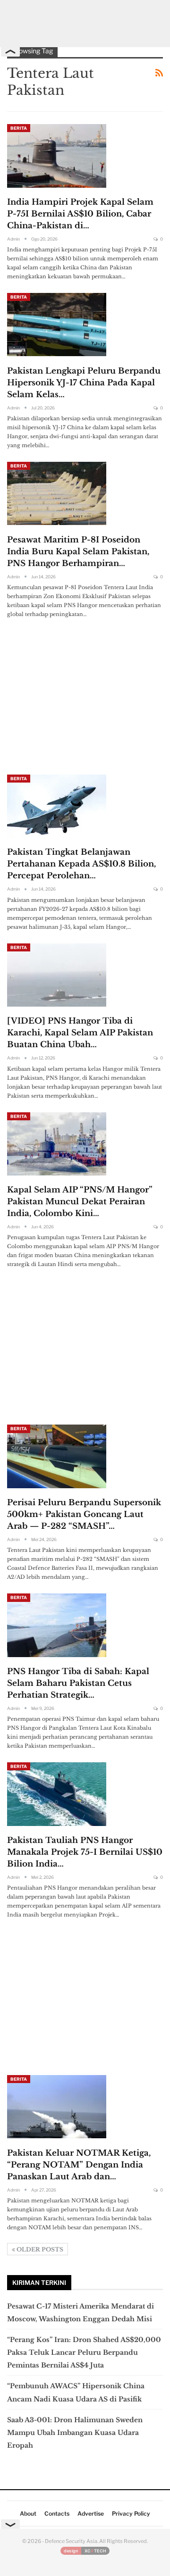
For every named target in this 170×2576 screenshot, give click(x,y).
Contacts (57, 2513)
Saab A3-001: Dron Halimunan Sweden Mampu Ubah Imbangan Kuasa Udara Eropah (75, 2433)
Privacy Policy (131, 2513)
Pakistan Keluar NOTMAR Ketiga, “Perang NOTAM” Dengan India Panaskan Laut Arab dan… (79, 2165)
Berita (19, 128)
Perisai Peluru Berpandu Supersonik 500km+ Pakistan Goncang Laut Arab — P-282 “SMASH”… (84, 1514)
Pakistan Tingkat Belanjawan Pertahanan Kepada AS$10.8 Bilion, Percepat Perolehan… (81, 864)
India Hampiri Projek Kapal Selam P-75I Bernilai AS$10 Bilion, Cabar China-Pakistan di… (80, 214)
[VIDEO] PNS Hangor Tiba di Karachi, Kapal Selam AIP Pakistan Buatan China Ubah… (80, 1033)
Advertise (91, 2513)
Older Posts (39, 2249)
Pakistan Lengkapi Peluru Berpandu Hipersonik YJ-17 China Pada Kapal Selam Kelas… (84, 383)
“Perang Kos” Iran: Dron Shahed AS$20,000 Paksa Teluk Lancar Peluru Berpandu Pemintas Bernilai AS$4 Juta (84, 2352)
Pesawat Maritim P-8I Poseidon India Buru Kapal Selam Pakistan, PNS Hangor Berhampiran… (78, 552)
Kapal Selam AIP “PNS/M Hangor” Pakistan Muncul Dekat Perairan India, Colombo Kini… (80, 1202)
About (28, 2513)
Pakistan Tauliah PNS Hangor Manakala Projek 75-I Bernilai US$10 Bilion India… (85, 1852)
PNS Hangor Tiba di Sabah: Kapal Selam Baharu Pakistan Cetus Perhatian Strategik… (78, 1683)
